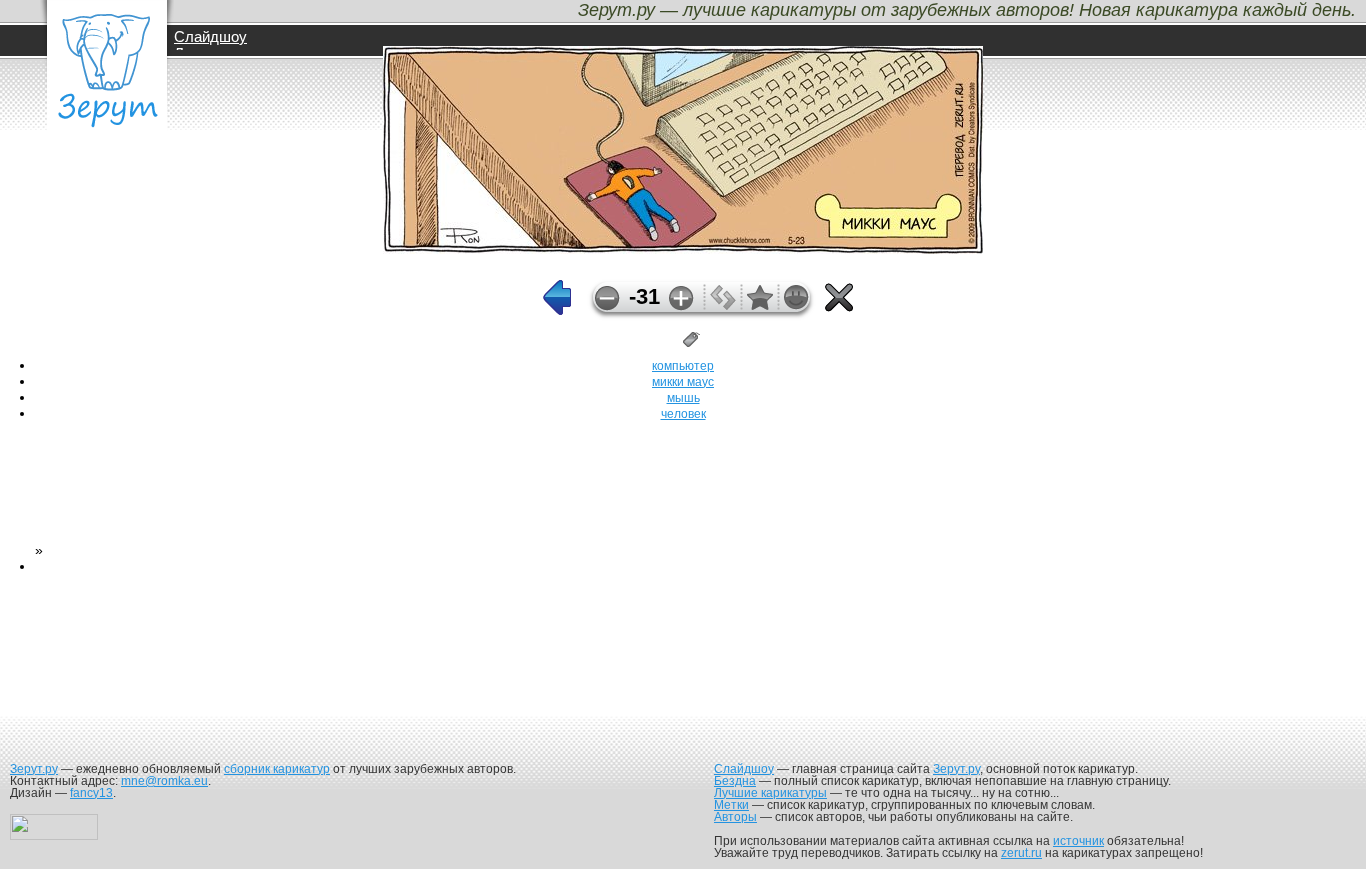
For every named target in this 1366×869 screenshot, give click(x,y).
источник (1078, 841)
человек (683, 414)
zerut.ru (1021, 853)
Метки (731, 805)
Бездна (735, 781)
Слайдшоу (210, 36)
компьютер (683, 366)
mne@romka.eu (164, 781)
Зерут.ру (34, 769)
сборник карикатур (277, 769)
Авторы (735, 817)
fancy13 (91, 793)
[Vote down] (607, 298)
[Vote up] (681, 298)
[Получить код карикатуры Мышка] (723, 305)
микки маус (683, 382)
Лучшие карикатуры (770, 793)
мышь (683, 398)
